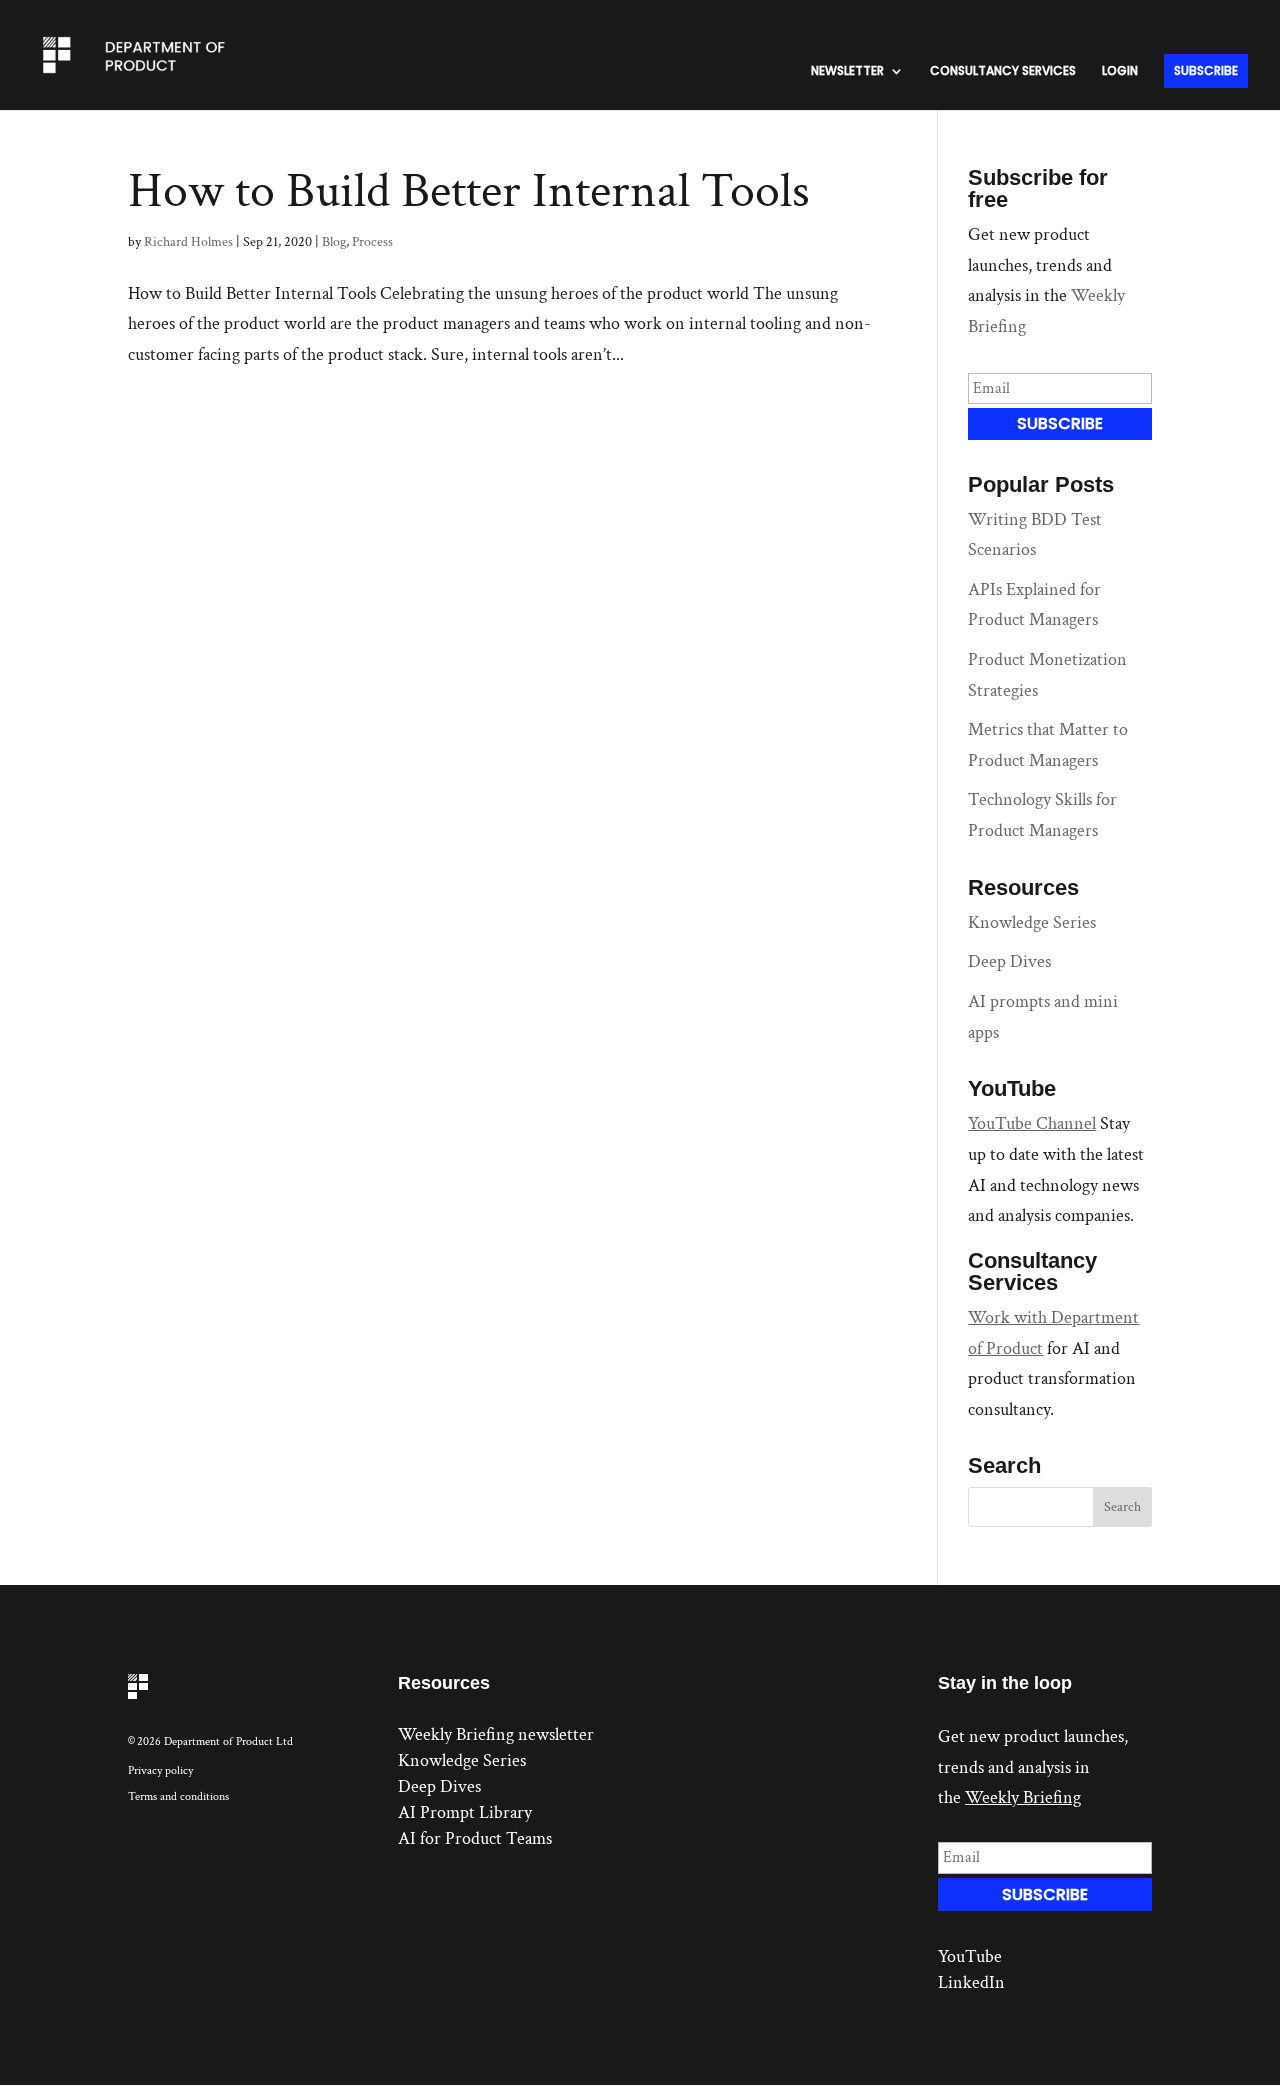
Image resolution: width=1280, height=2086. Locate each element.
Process (372, 242)
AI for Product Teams (475, 1838)
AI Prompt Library (465, 1812)
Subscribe (1206, 70)
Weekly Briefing (1023, 1797)
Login (1120, 71)
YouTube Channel (1032, 1123)
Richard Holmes (188, 242)
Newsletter (847, 71)
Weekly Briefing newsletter (496, 1734)
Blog (334, 242)
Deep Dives (1009, 961)
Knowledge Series (1032, 922)
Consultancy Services (1003, 71)
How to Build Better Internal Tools (469, 191)
